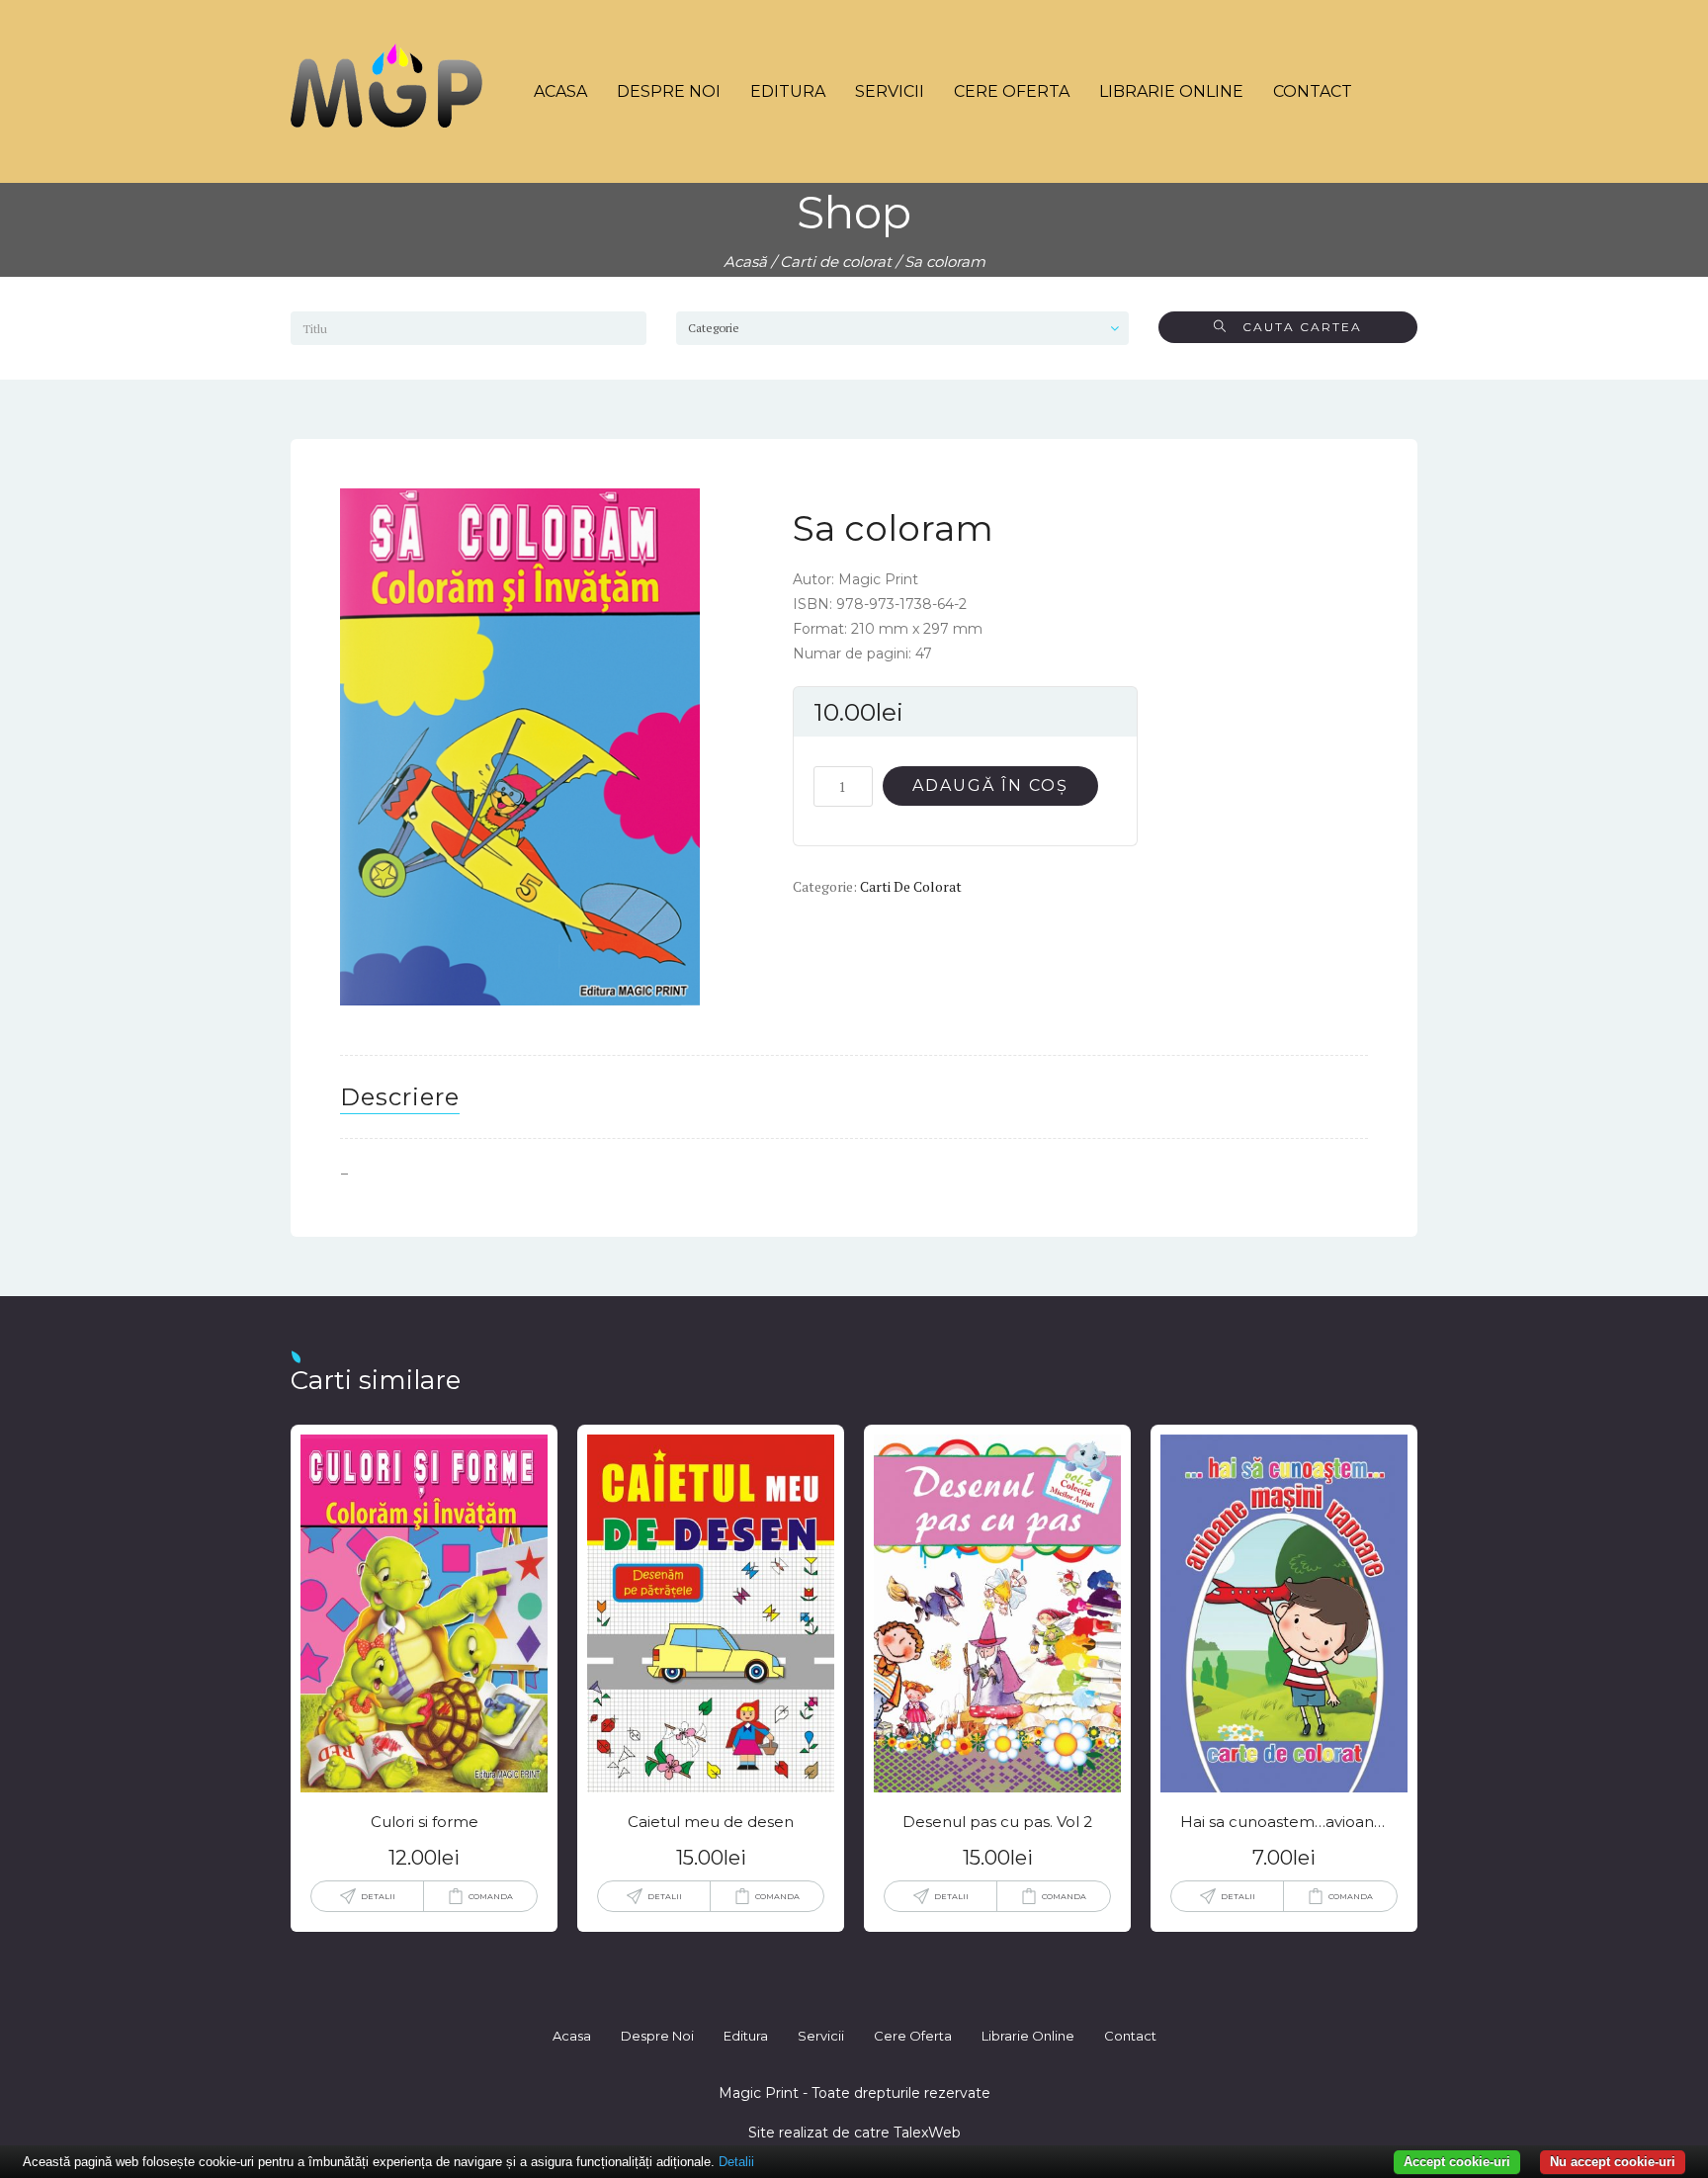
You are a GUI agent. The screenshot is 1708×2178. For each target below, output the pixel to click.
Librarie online (1171, 91)
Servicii (890, 91)
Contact (1313, 91)
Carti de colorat (836, 261)
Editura (788, 91)
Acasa (560, 91)
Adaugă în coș (990, 785)
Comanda (491, 1896)
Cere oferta (1012, 91)
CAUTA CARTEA (1295, 327)
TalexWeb (927, 2133)
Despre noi (669, 91)
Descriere (400, 1097)
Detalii (378, 1896)
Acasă (745, 261)
